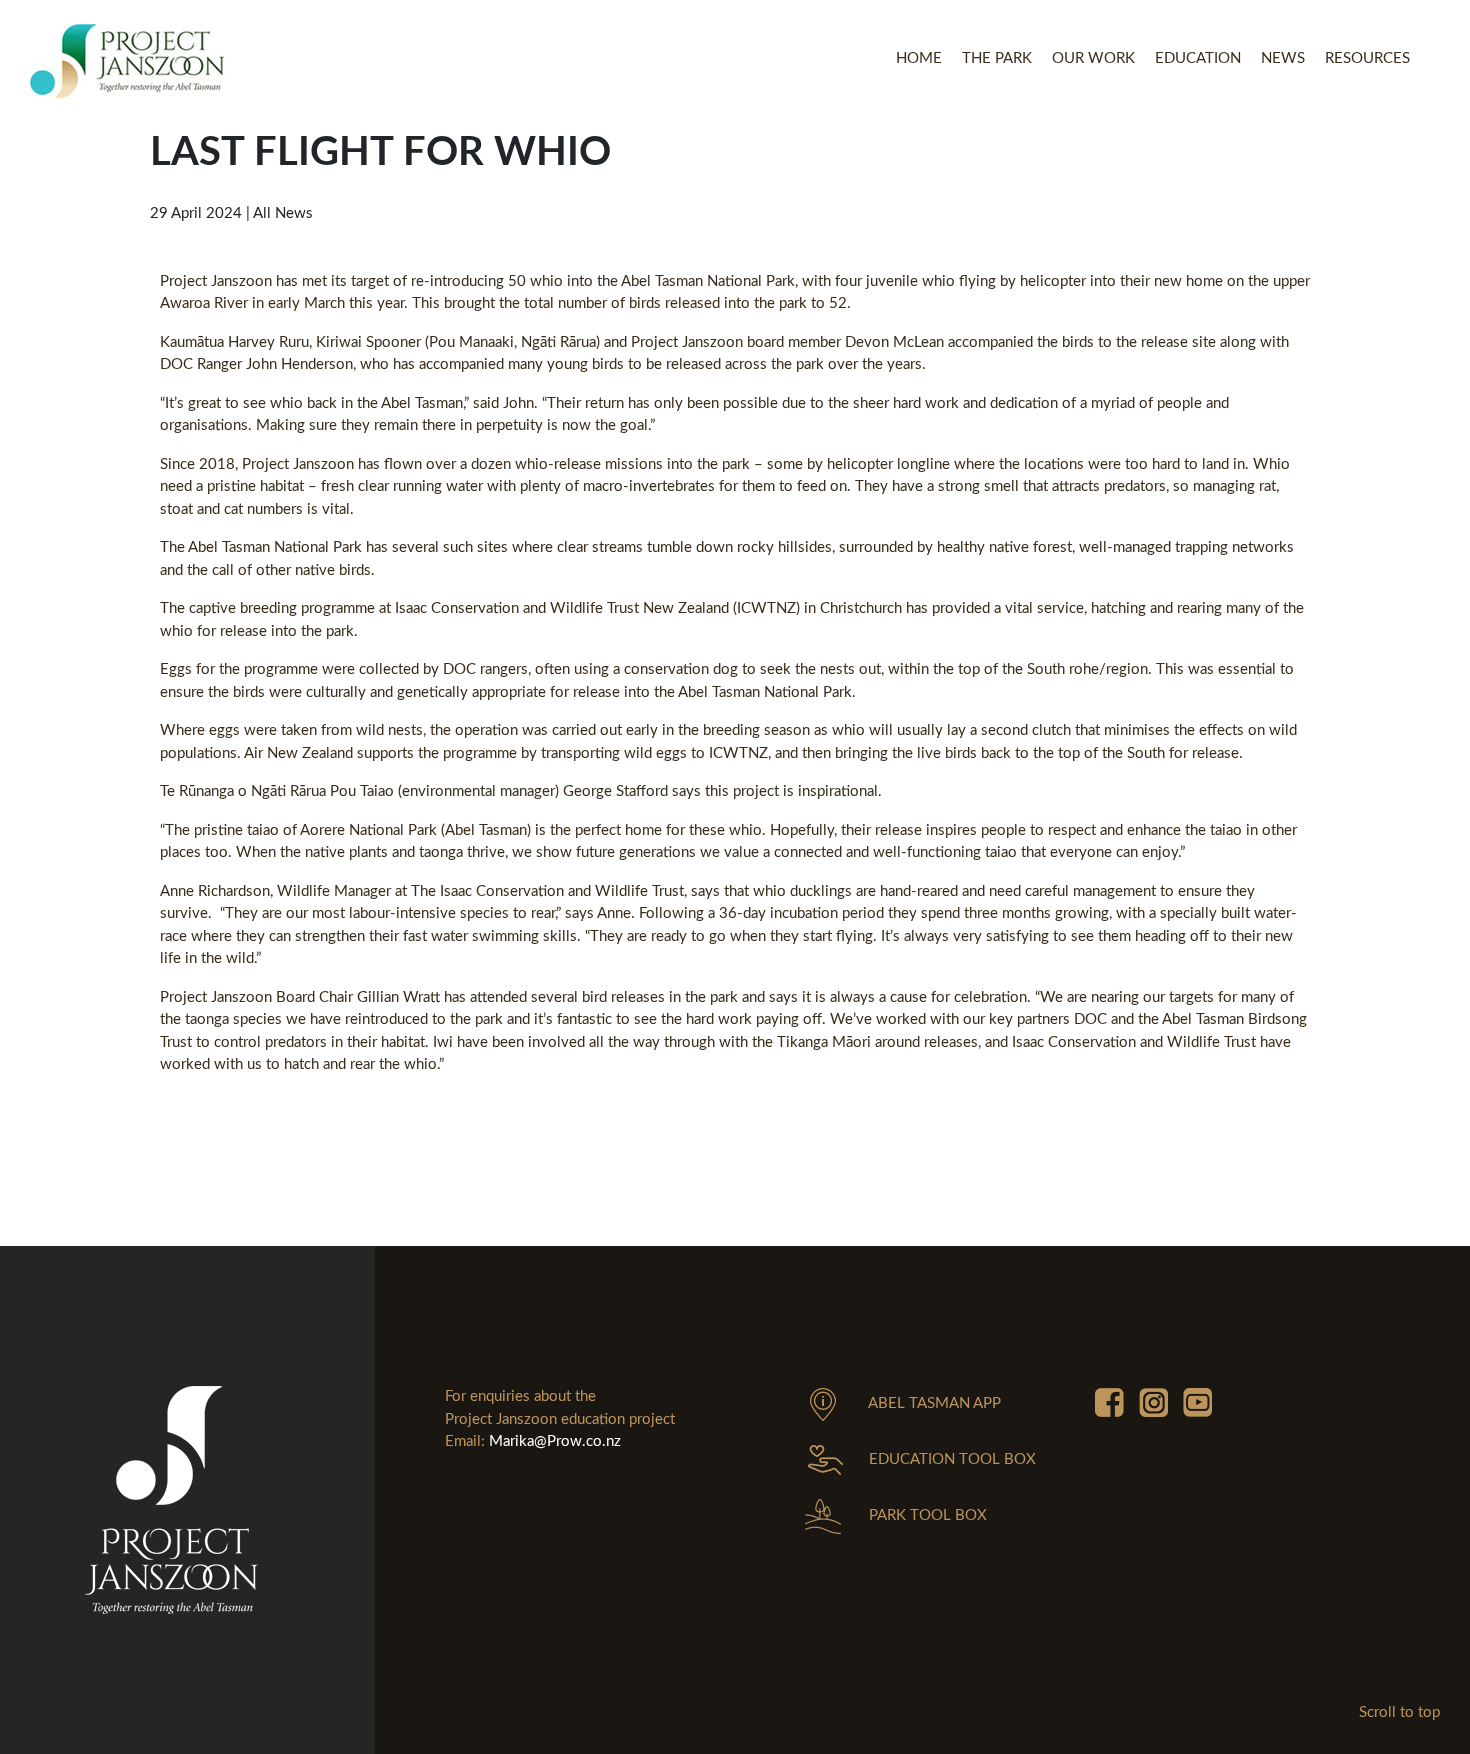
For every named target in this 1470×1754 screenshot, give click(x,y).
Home (919, 58)
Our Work (1093, 58)
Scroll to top (1399, 1712)
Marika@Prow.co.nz (555, 1441)
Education (1198, 58)
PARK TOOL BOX (928, 1515)
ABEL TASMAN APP (934, 1403)
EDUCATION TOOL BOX (952, 1459)
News (1283, 58)
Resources (1367, 58)
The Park (997, 58)
